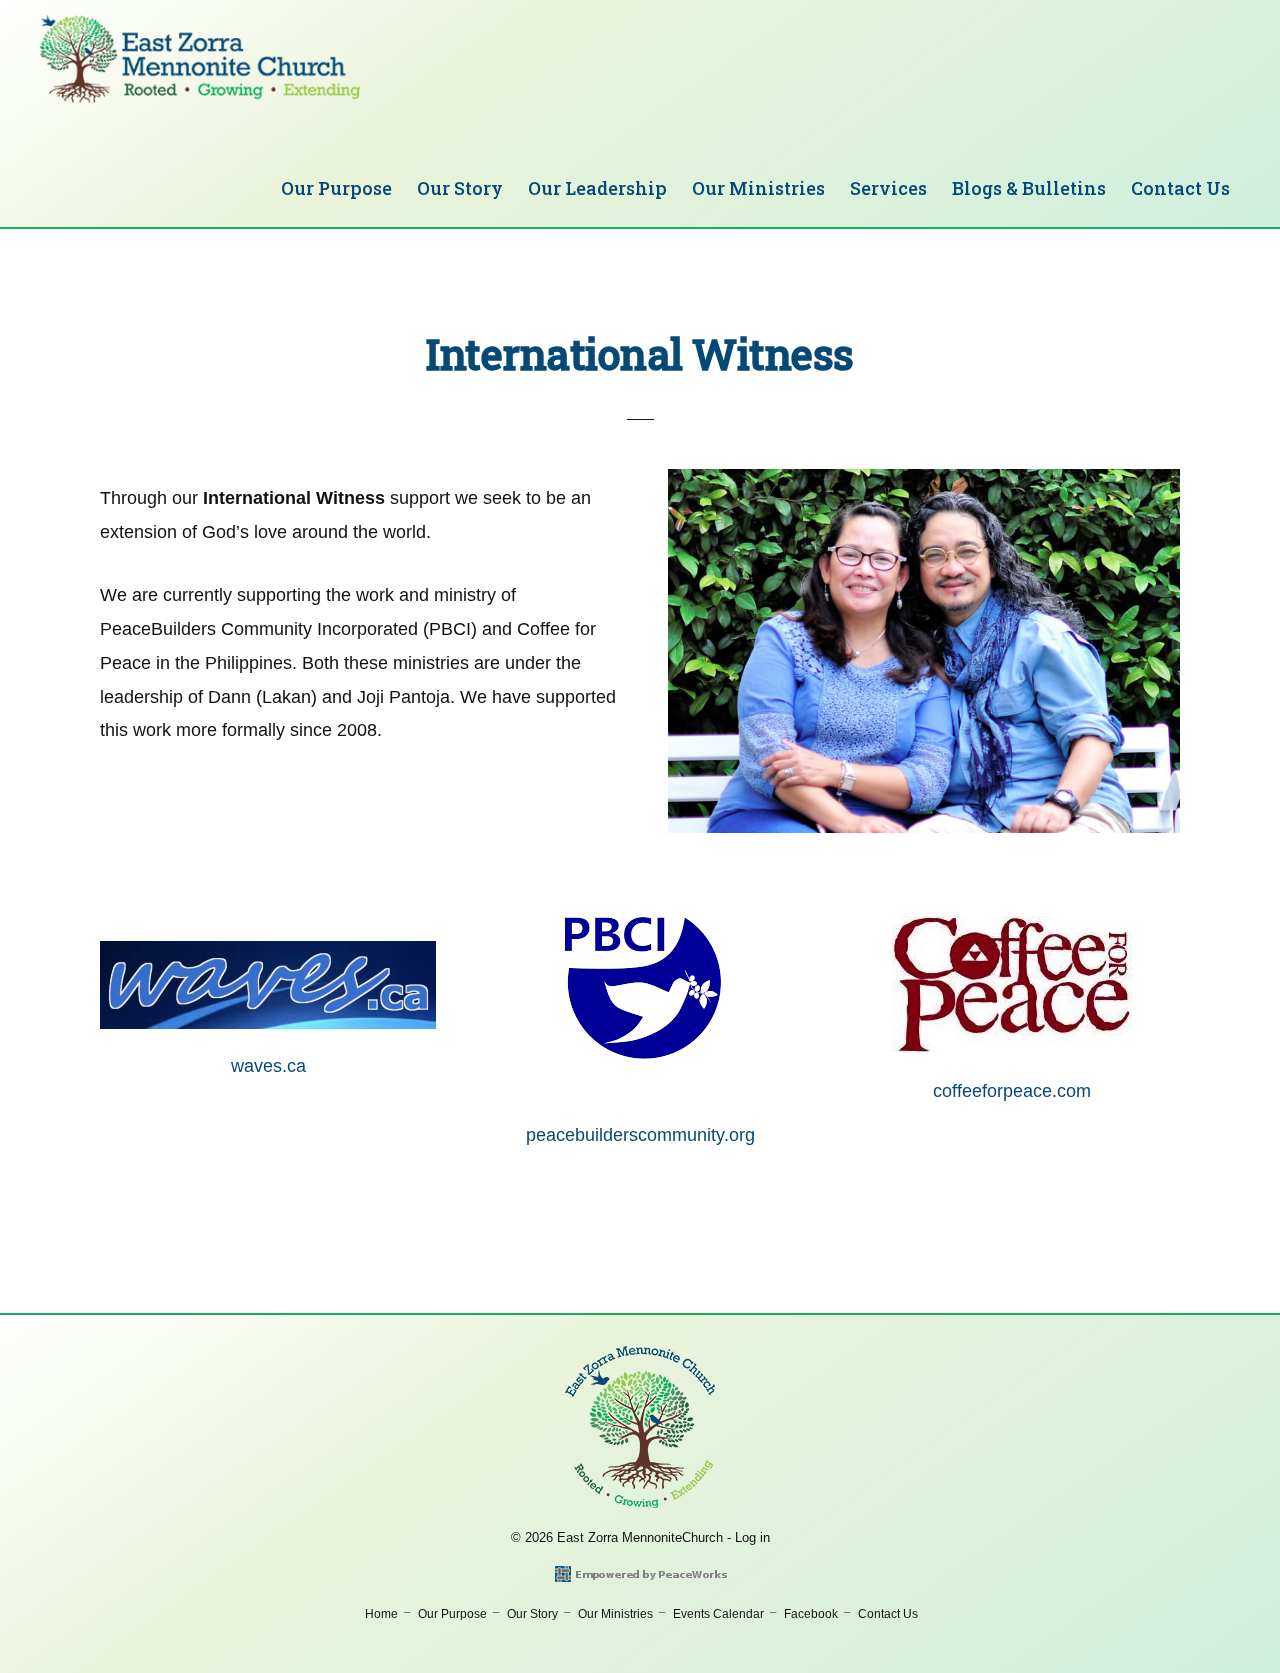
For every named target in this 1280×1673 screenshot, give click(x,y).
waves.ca (268, 1066)
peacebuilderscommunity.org (640, 1135)
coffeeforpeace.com (1012, 1091)
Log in (752, 1537)
